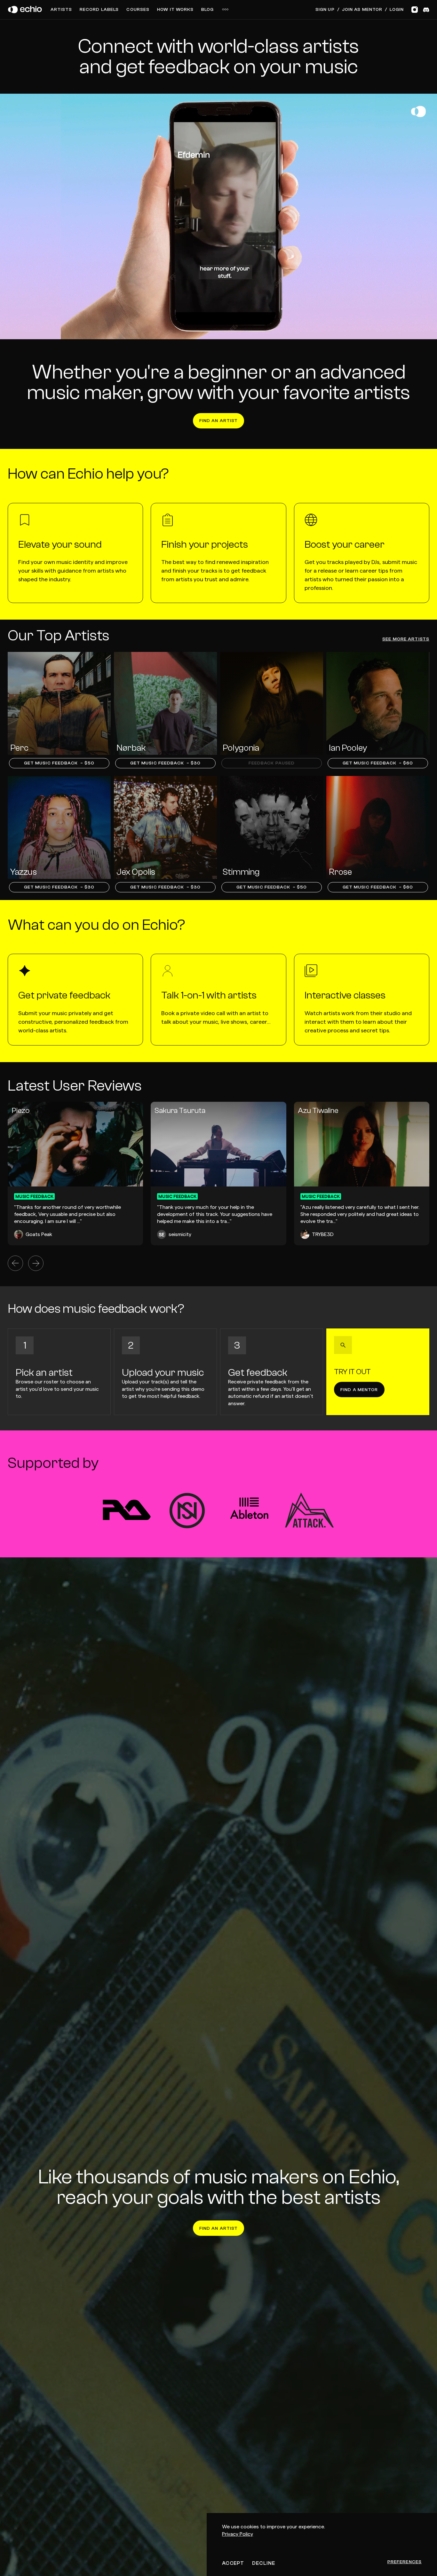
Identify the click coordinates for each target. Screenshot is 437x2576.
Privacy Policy (238, 2534)
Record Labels (99, 10)
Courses (138, 10)
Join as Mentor (362, 10)
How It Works (175, 10)
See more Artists (406, 639)
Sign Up (325, 10)
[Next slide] (36, 1263)
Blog (207, 10)
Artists (61, 10)
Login (397, 10)
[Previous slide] (15, 1263)
